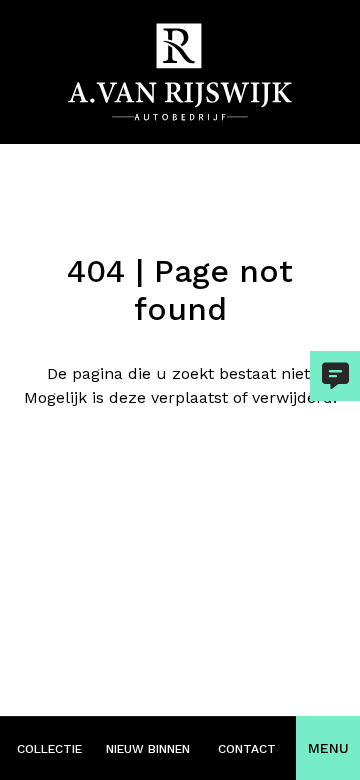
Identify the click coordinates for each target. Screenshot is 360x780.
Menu (328, 748)
